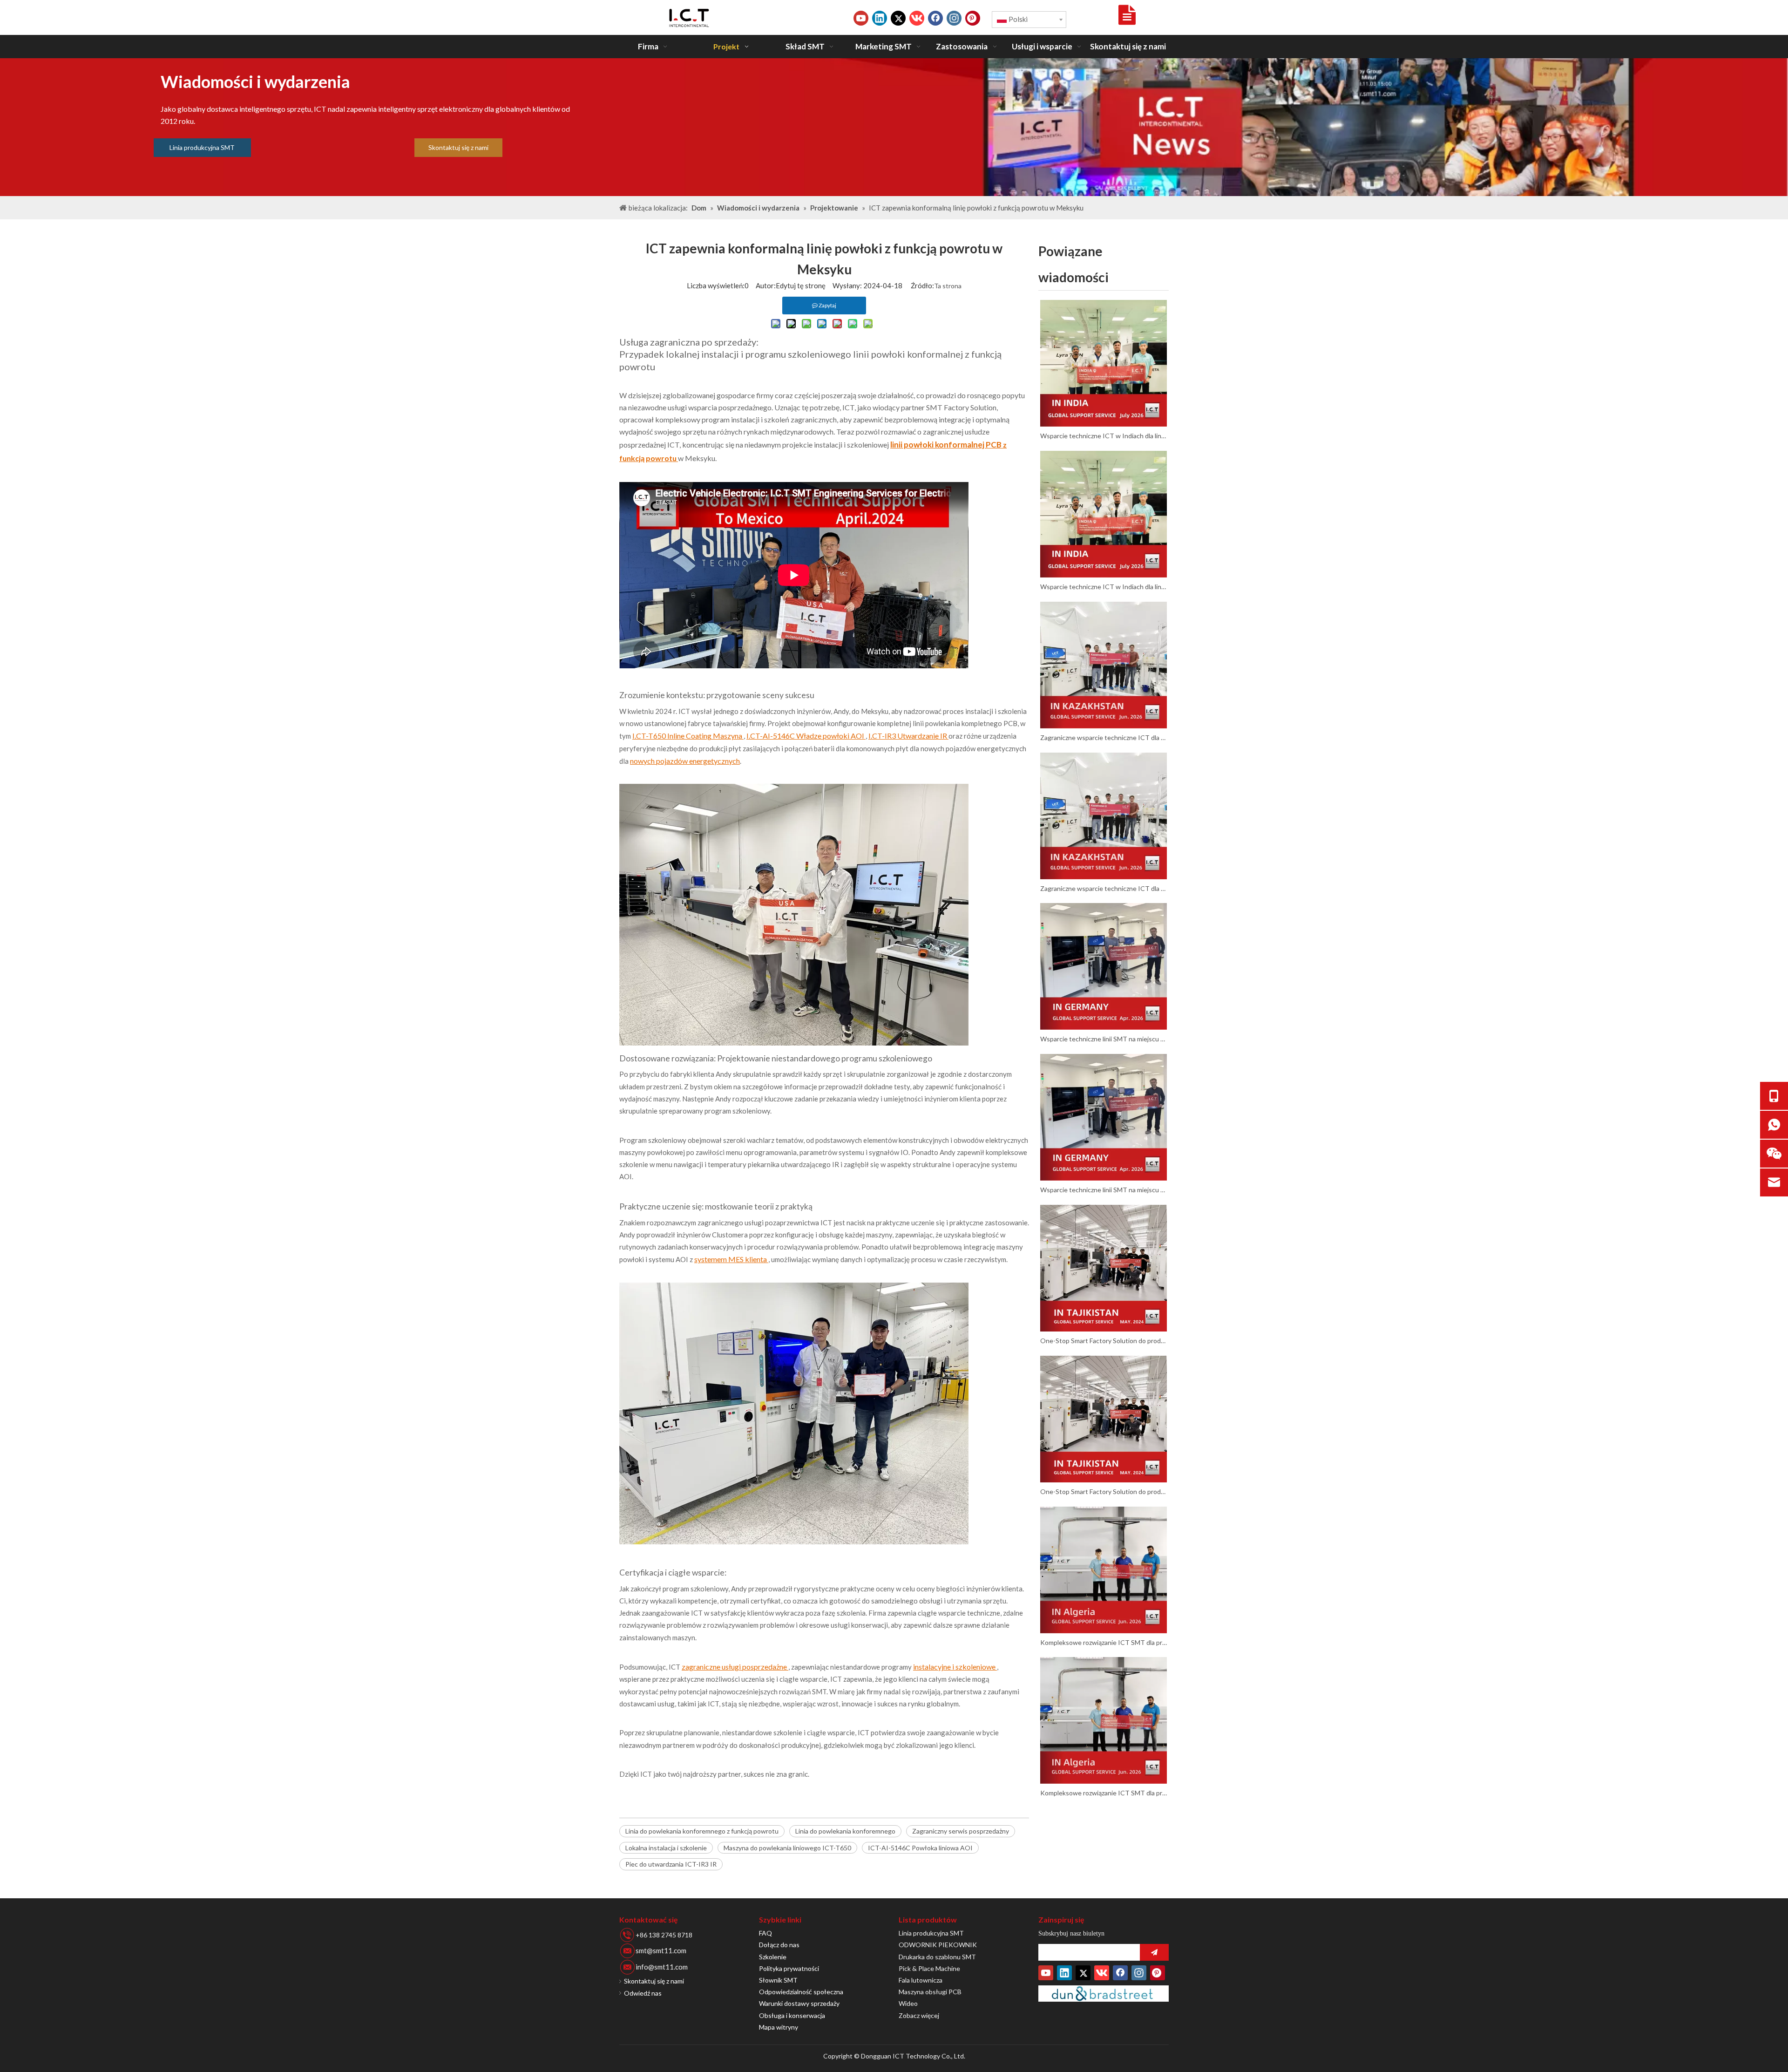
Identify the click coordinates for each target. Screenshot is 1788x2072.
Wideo (908, 2003)
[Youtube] (861, 18)
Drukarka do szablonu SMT (937, 1957)
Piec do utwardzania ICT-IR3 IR (671, 1864)
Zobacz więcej (919, 2015)
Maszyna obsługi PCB (930, 1992)
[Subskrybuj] (1154, 1952)
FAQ (765, 1933)
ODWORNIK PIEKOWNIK (938, 1945)
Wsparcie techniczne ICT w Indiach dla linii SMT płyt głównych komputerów (1104, 436)
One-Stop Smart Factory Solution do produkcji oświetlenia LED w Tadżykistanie (1104, 1341)
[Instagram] (954, 18)
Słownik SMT (778, 1980)
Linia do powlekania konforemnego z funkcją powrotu (702, 1831)
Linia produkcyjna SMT (202, 147)
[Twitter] (898, 18)
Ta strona (948, 286)
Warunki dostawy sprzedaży (799, 2003)
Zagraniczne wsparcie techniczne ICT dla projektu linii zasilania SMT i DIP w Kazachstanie (1104, 737)
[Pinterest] (973, 18)
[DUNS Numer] (1104, 1994)
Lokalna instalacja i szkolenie (666, 1848)
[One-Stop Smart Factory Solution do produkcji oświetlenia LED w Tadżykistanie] (1104, 1268)
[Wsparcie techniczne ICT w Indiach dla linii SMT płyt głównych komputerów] (1104, 363)
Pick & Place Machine (929, 1968)
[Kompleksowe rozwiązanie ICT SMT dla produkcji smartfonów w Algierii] (1104, 1570)
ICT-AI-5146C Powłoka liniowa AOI (920, 1848)
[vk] (917, 18)
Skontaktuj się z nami (458, 147)
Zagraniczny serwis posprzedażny (961, 1831)
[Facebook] (935, 18)
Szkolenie (773, 1957)
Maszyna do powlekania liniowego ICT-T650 (787, 1848)
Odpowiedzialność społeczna (801, 1992)
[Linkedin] (880, 18)
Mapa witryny (779, 2027)
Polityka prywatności (789, 1968)
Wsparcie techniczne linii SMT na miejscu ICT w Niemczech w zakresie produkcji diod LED (1104, 1039)
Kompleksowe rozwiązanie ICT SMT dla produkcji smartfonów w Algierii (1104, 1642)
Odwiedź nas (643, 1993)
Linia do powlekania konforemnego (845, 1831)
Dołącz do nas (779, 1945)
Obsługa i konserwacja (792, 2015)
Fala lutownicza (921, 1980)
